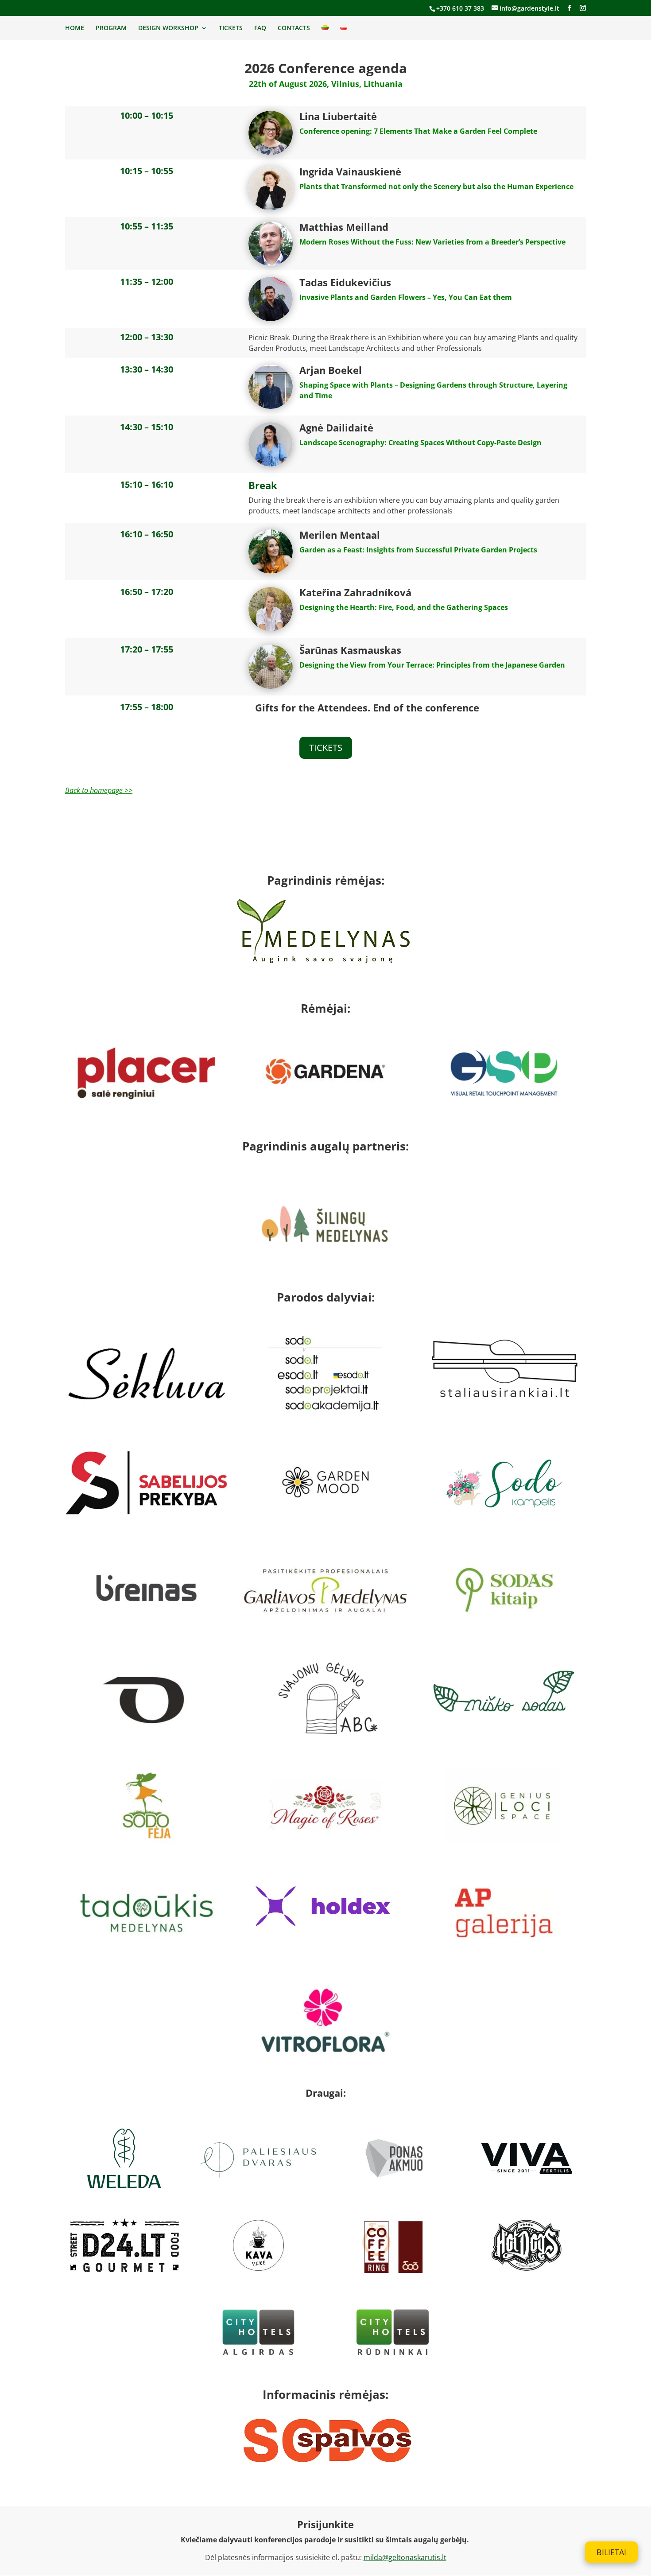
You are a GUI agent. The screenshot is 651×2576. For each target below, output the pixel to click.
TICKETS (231, 28)
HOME (75, 28)
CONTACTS (294, 28)
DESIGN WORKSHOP (168, 28)
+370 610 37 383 (460, 8)
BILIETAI (611, 2552)
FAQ (260, 28)
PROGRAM (111, 28)
